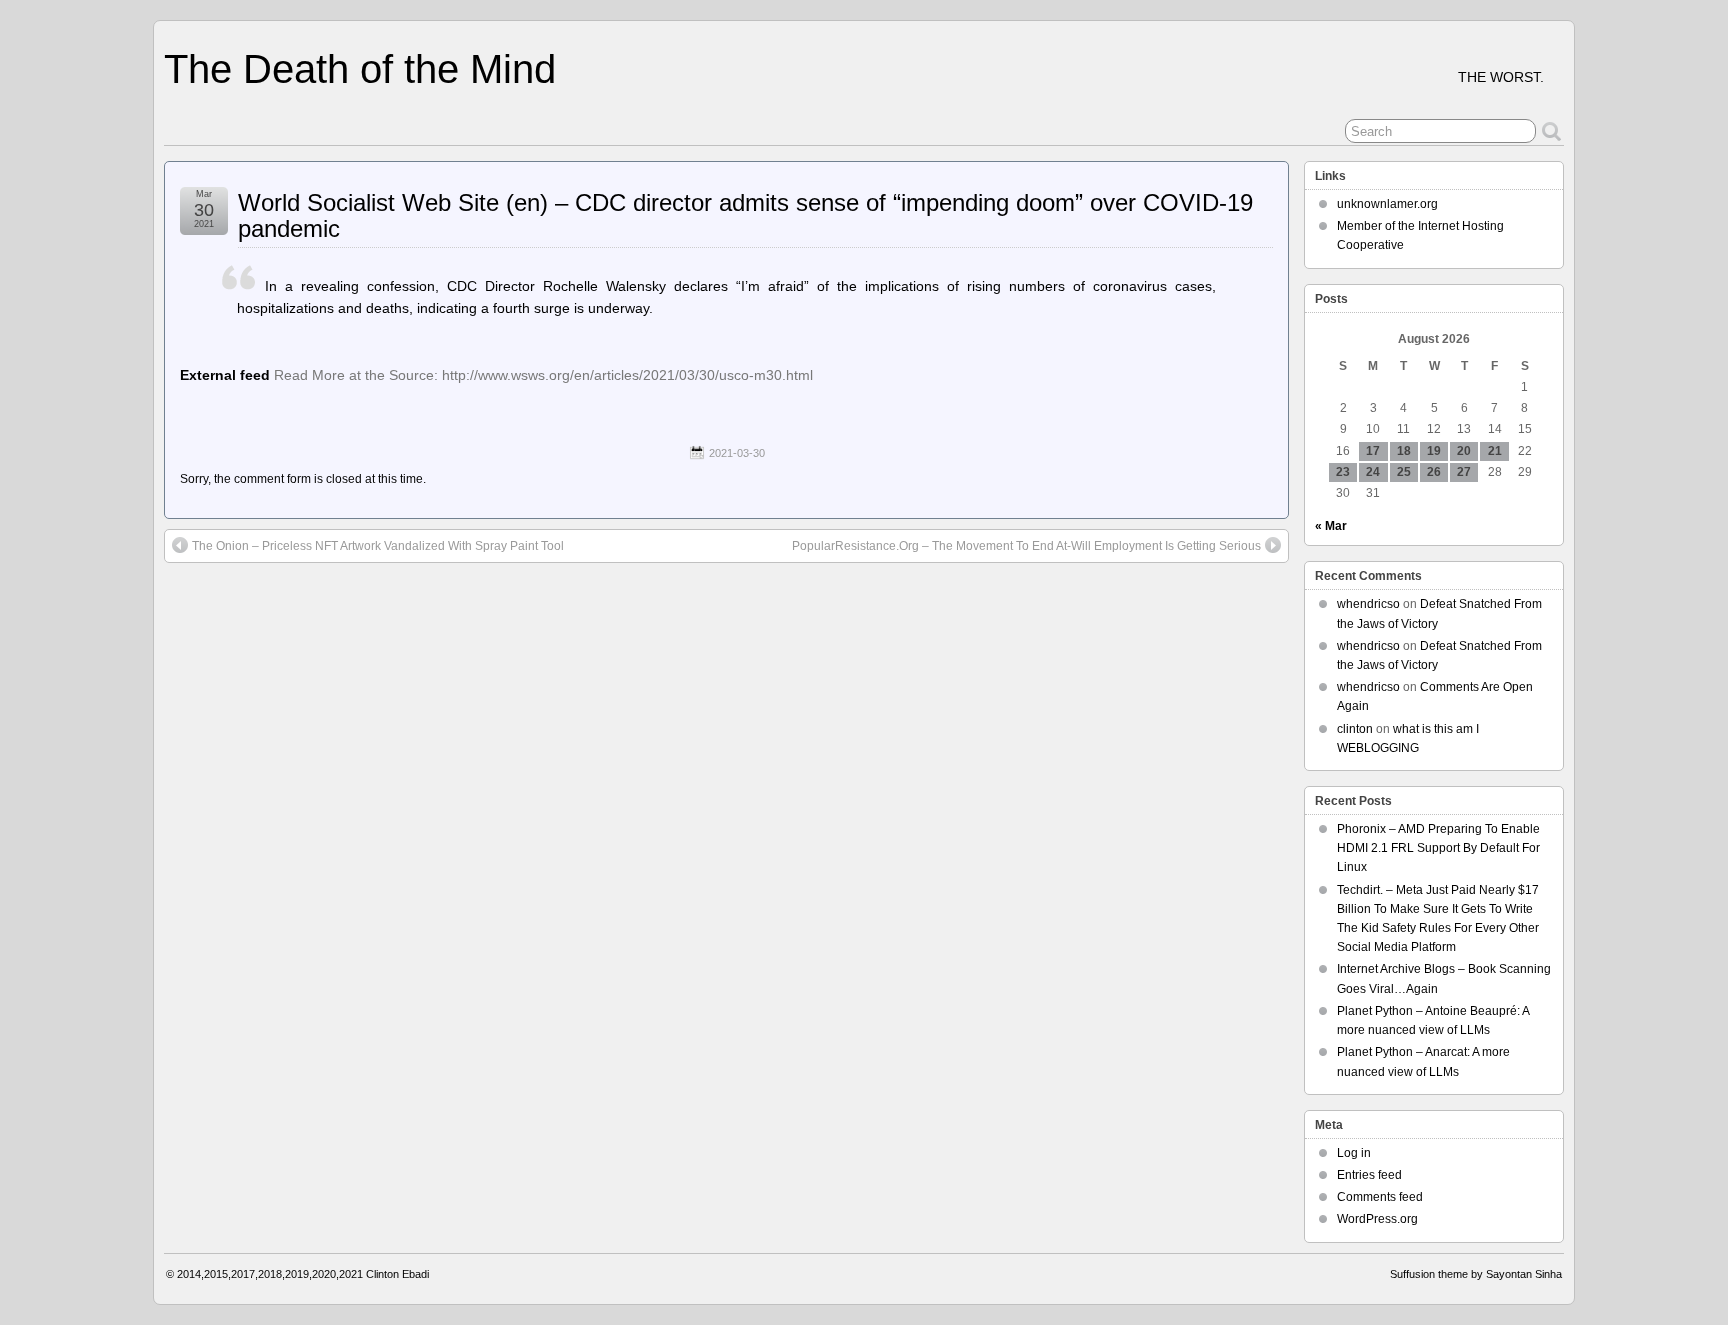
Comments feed (1380, 1197)
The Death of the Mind (360, 69)
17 (1373, 451)
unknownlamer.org (1387, 204)
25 (1404, 472)
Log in (1354, 1153)
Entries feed (1369, 1175)
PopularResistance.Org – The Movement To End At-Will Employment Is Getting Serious (1026, 546)
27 (1464, 472)
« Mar (1331, 526)
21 (1495, 451)
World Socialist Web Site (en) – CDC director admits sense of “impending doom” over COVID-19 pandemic (745, 215)
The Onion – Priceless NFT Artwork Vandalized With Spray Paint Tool (378, 546)
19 (1434, 451)
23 (1343, 472)
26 (1434, 472)
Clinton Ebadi (397, 1274)
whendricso (1368, 604)
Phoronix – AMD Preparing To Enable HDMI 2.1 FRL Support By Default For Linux (1438, 848)
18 (1404, 451)
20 (1464, 451)
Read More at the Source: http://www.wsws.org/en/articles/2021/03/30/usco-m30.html (543, 375)
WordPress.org (1377, 1219)
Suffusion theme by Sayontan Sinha (1476, 1274)
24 (1373, 472)
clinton (1355, 729)
